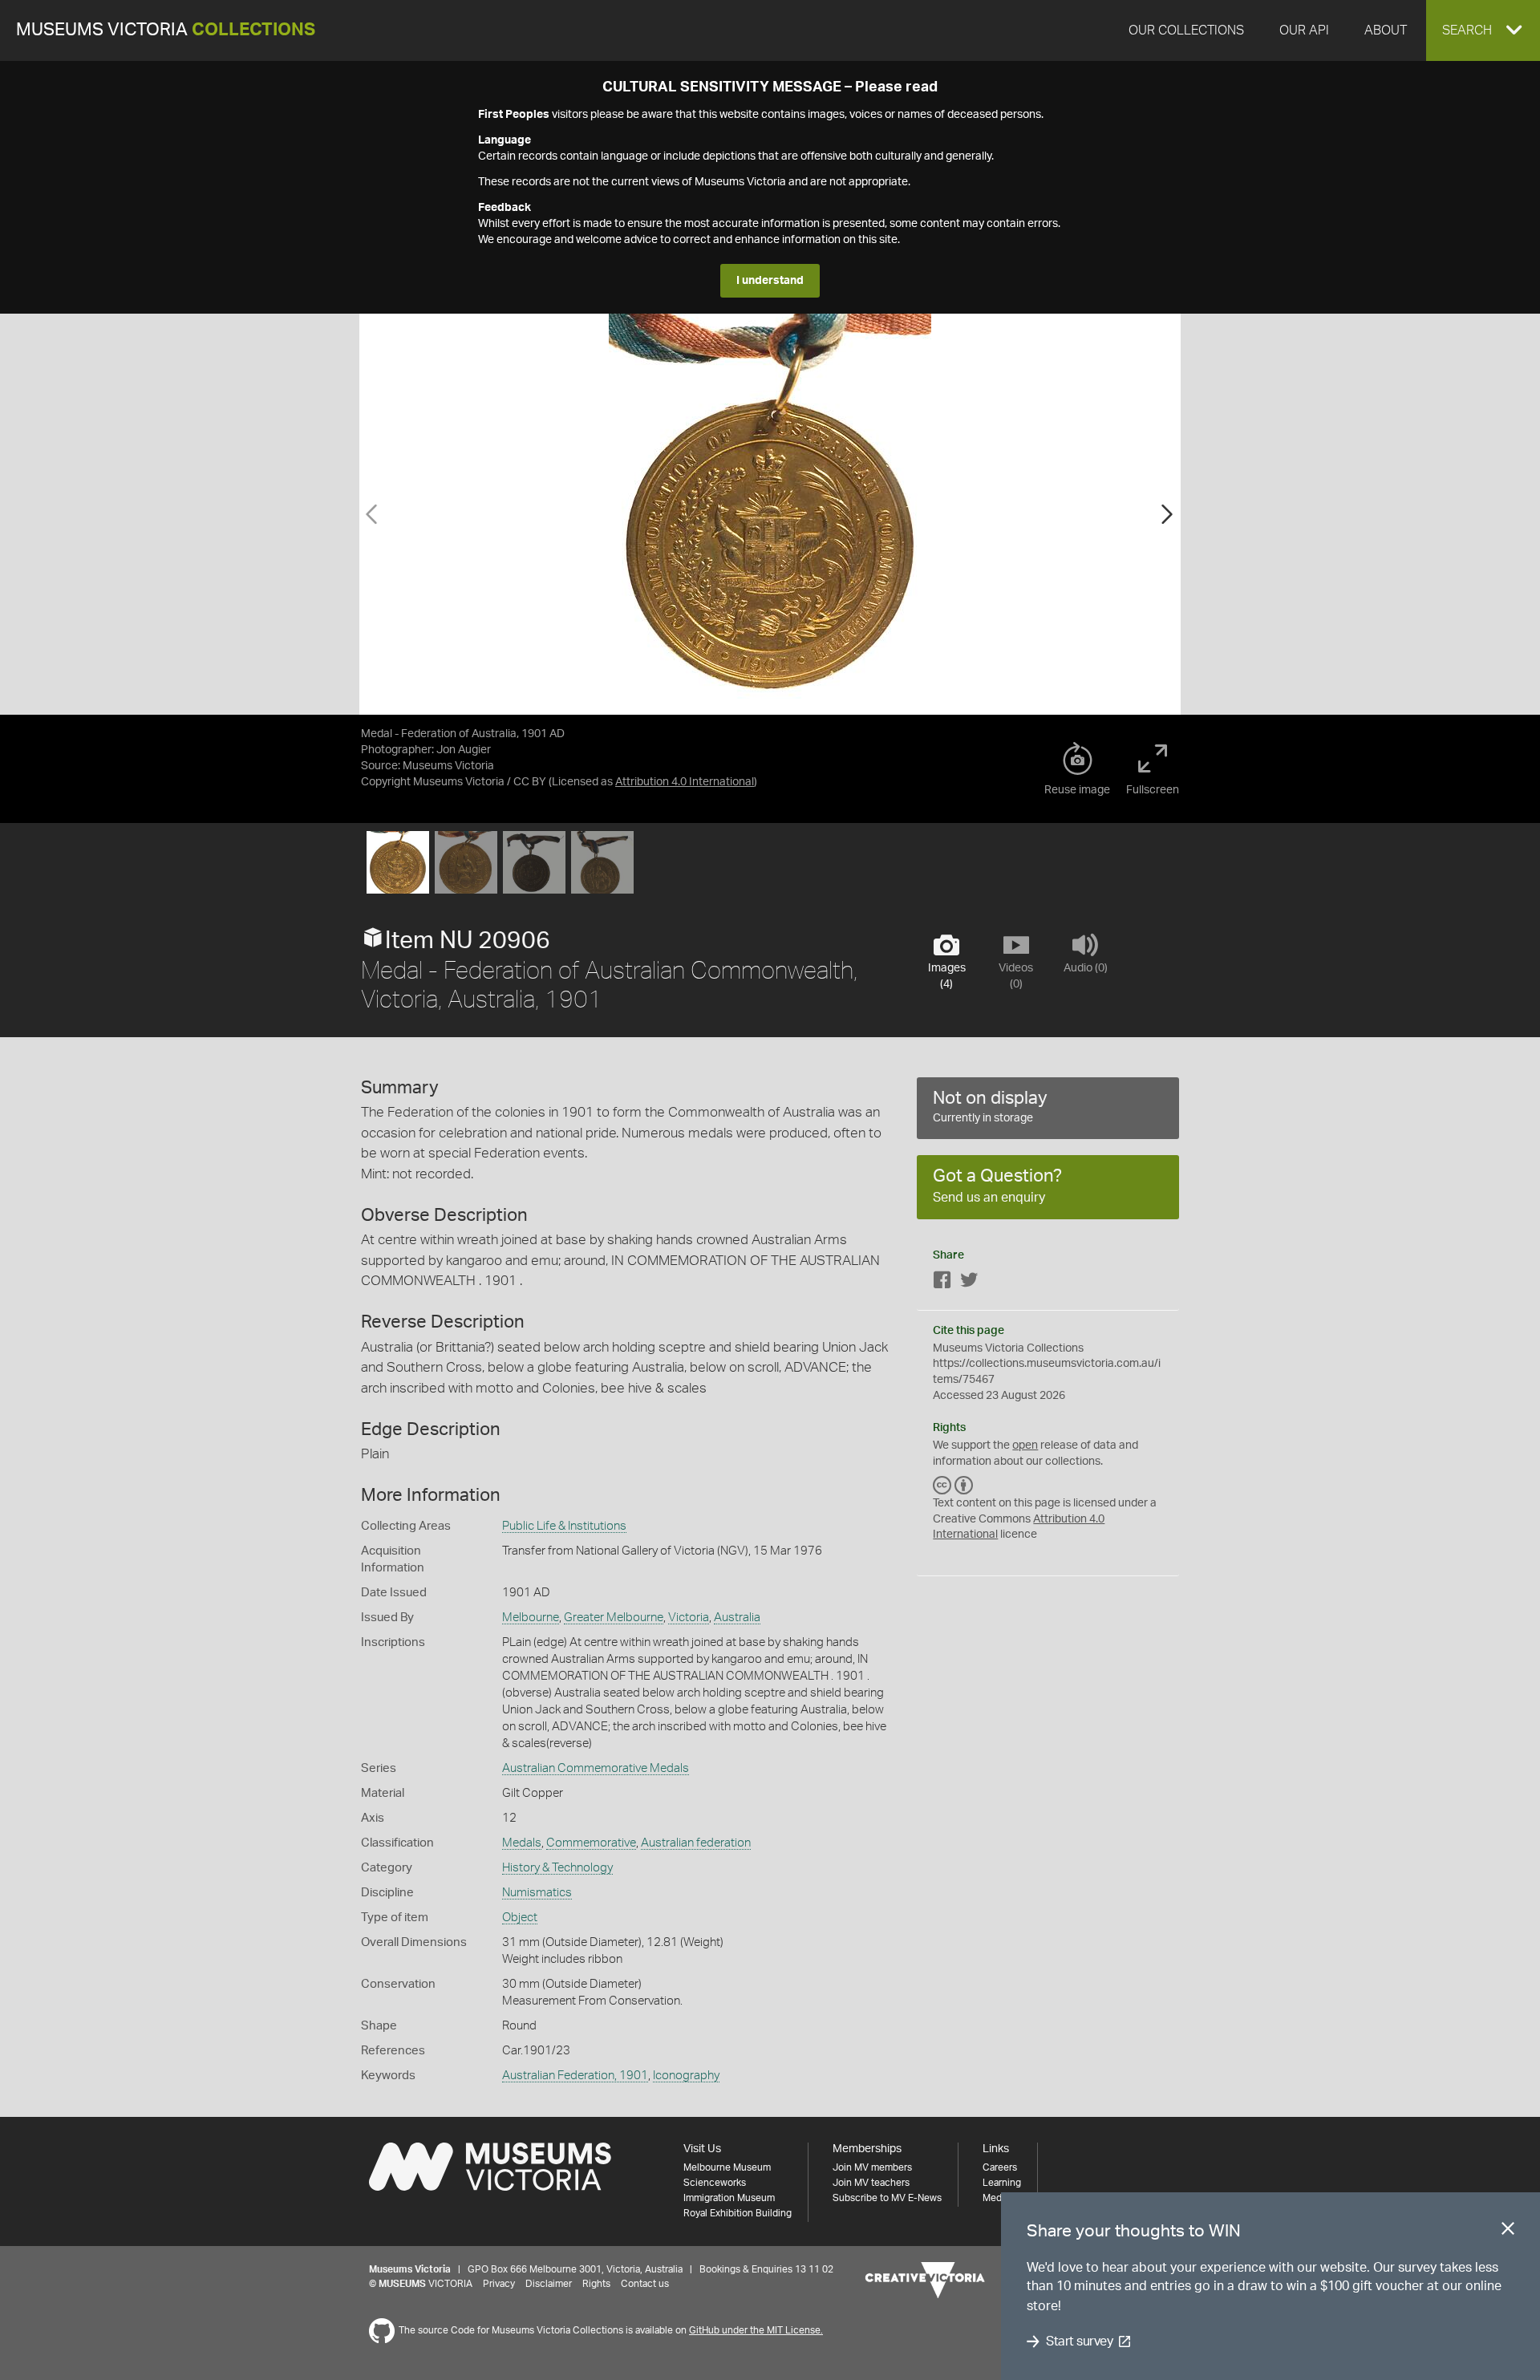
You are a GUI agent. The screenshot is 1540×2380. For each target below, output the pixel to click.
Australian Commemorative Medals (596, 1768)
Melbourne (531, 1618)
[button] (1483, 30)
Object (520, 1918)
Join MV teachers (871, 2183)
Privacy (499, 2284)
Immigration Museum (729, 2198)
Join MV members (872, 2167)
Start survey (1079, 2341)
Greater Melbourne (614, 1618)
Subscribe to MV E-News (887, 2198)
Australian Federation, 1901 (575, 2076)
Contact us (645, 2284)
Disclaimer (549, 2284)
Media (996, 2198)
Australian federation (696, 1843)
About (1386, 30)
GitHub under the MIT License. (756, 2330)
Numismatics (537, 1893)
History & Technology (557, 1868)
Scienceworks (715, 2183)
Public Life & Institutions (564, 1526)
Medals (522, 1843)
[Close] (1508, 2232)
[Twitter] (969, 1283)
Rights (596, 2284)
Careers (1000, 2167)
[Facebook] (942, 1283)
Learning (1002, 2183)
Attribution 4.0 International (685, 782)
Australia (737, 1618)
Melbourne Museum (727, 2167)
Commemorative (591, 1843)
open (1025, 1445)
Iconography (686, 2076)
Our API (1304, 30)
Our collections (1186, 30)
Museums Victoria (166, 30)
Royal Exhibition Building (738, 2213)
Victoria (689, 1618)
